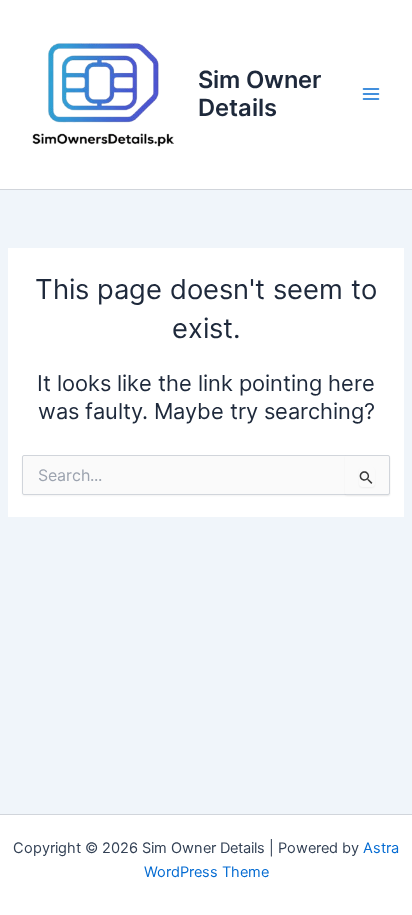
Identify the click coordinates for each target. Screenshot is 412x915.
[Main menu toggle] (371, 95)
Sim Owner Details (259, 93)
